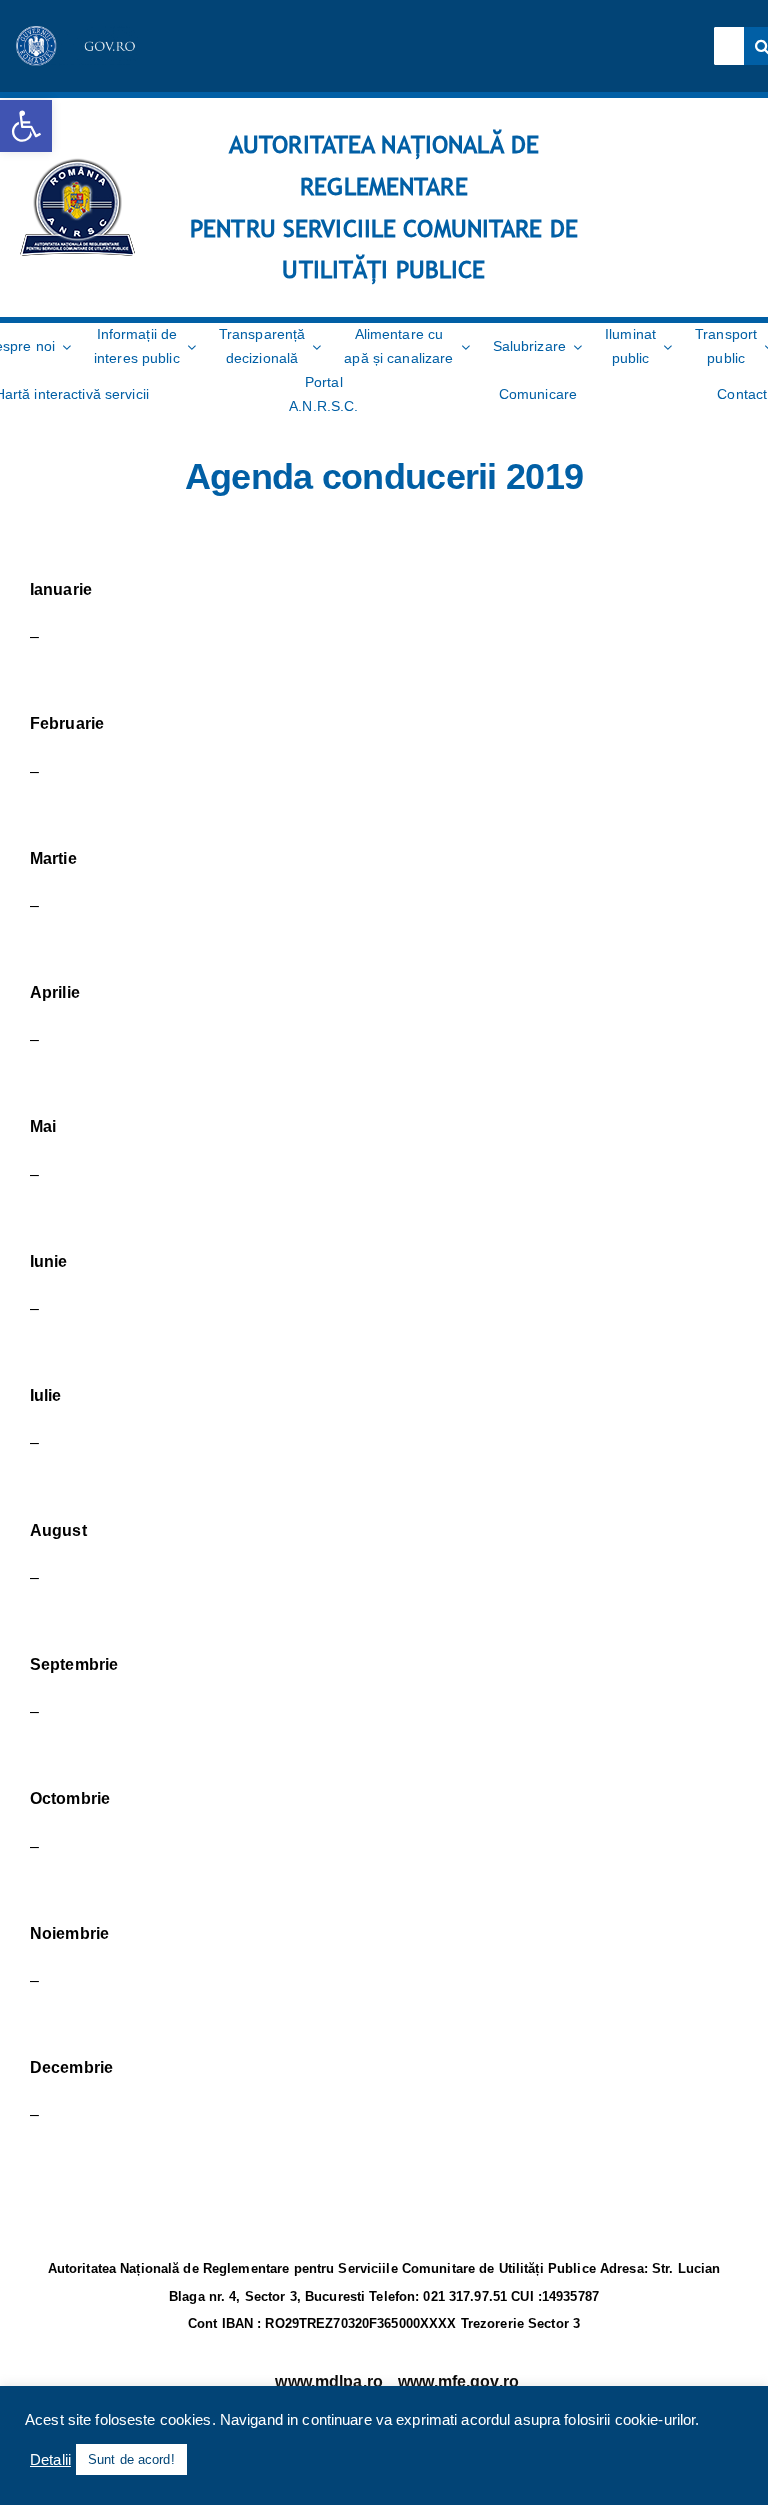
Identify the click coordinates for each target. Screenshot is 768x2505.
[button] (26, 126)
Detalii (50, 2460)
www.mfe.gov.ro (458, 2381)
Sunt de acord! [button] (131, 2459)
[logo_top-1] (77, 33)
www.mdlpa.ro (329, 2381)
